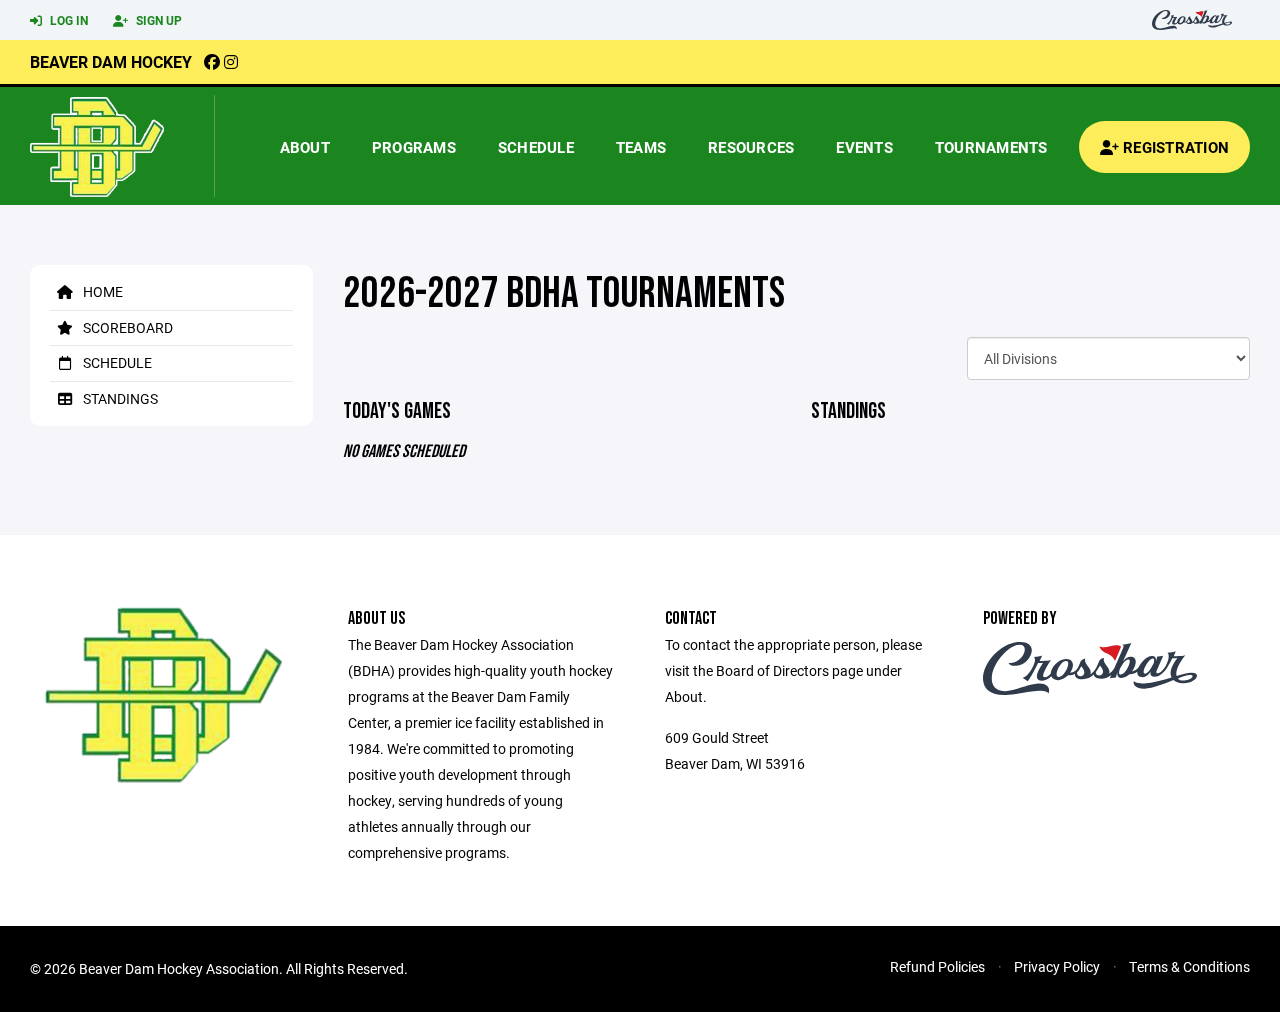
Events (864, 147)
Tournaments (991, 147)
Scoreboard (126, 327)
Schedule (536, 147)
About (305, 147)
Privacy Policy (1057, 966)
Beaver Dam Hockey (111, 61)
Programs (414, 147)
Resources (751, 147)
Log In (67, 20)
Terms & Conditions (1189, 966)
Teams (641, 147)
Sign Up (157, 20)
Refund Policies (937, 966)
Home (101, 291)
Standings (119, 398)
